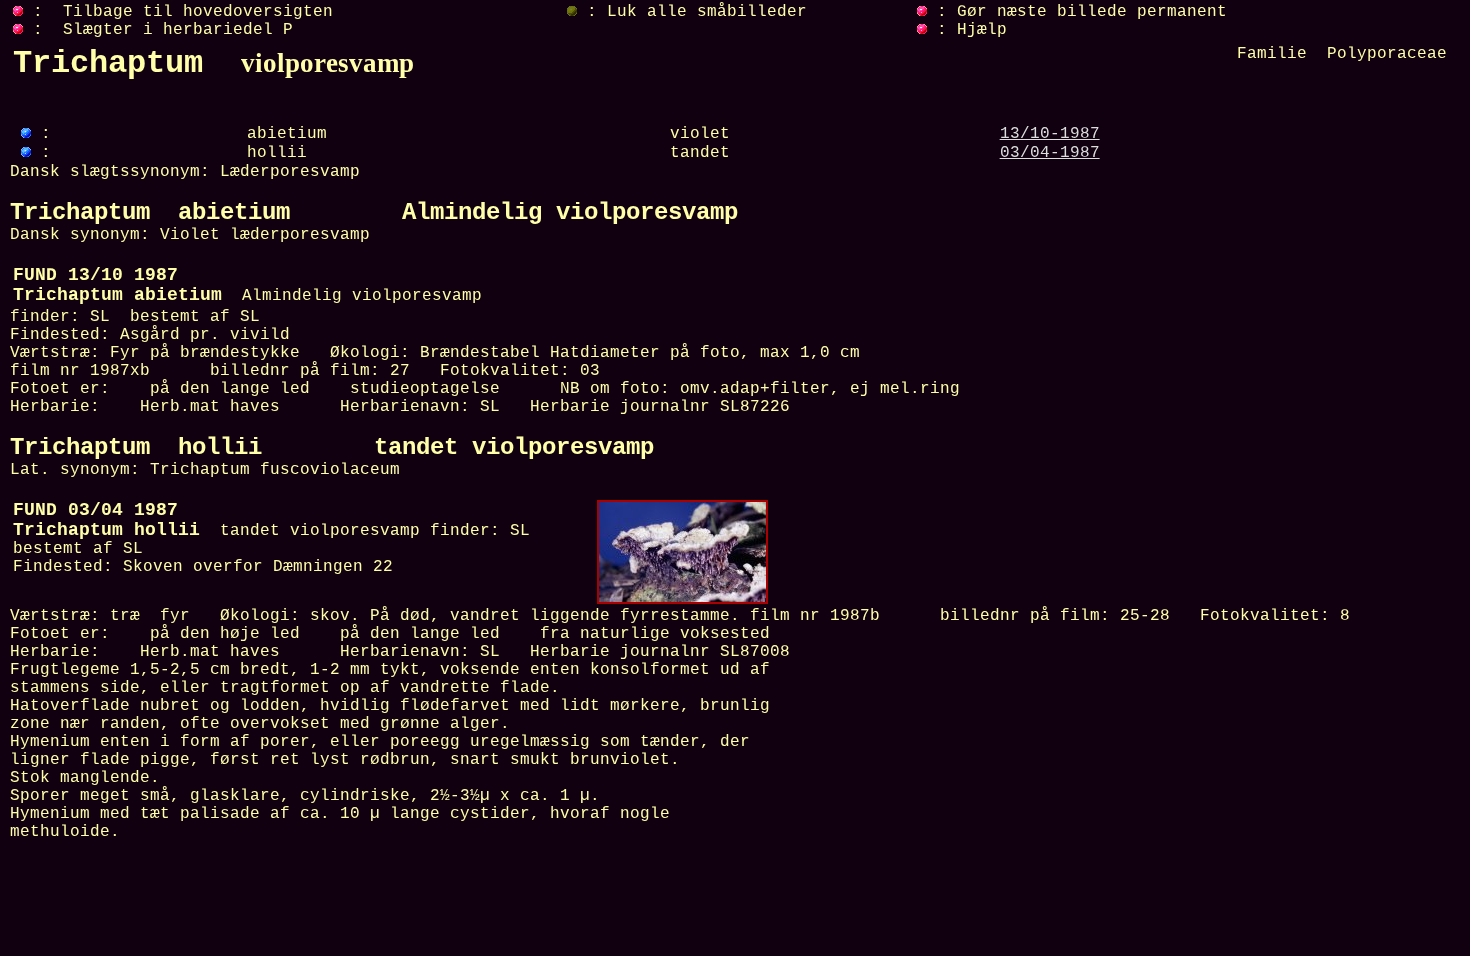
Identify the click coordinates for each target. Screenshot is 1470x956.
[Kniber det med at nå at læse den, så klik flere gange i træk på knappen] (922, 30)
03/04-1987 (1050, 153)
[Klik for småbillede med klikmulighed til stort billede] (682, 600)
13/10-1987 (1050, 134)
